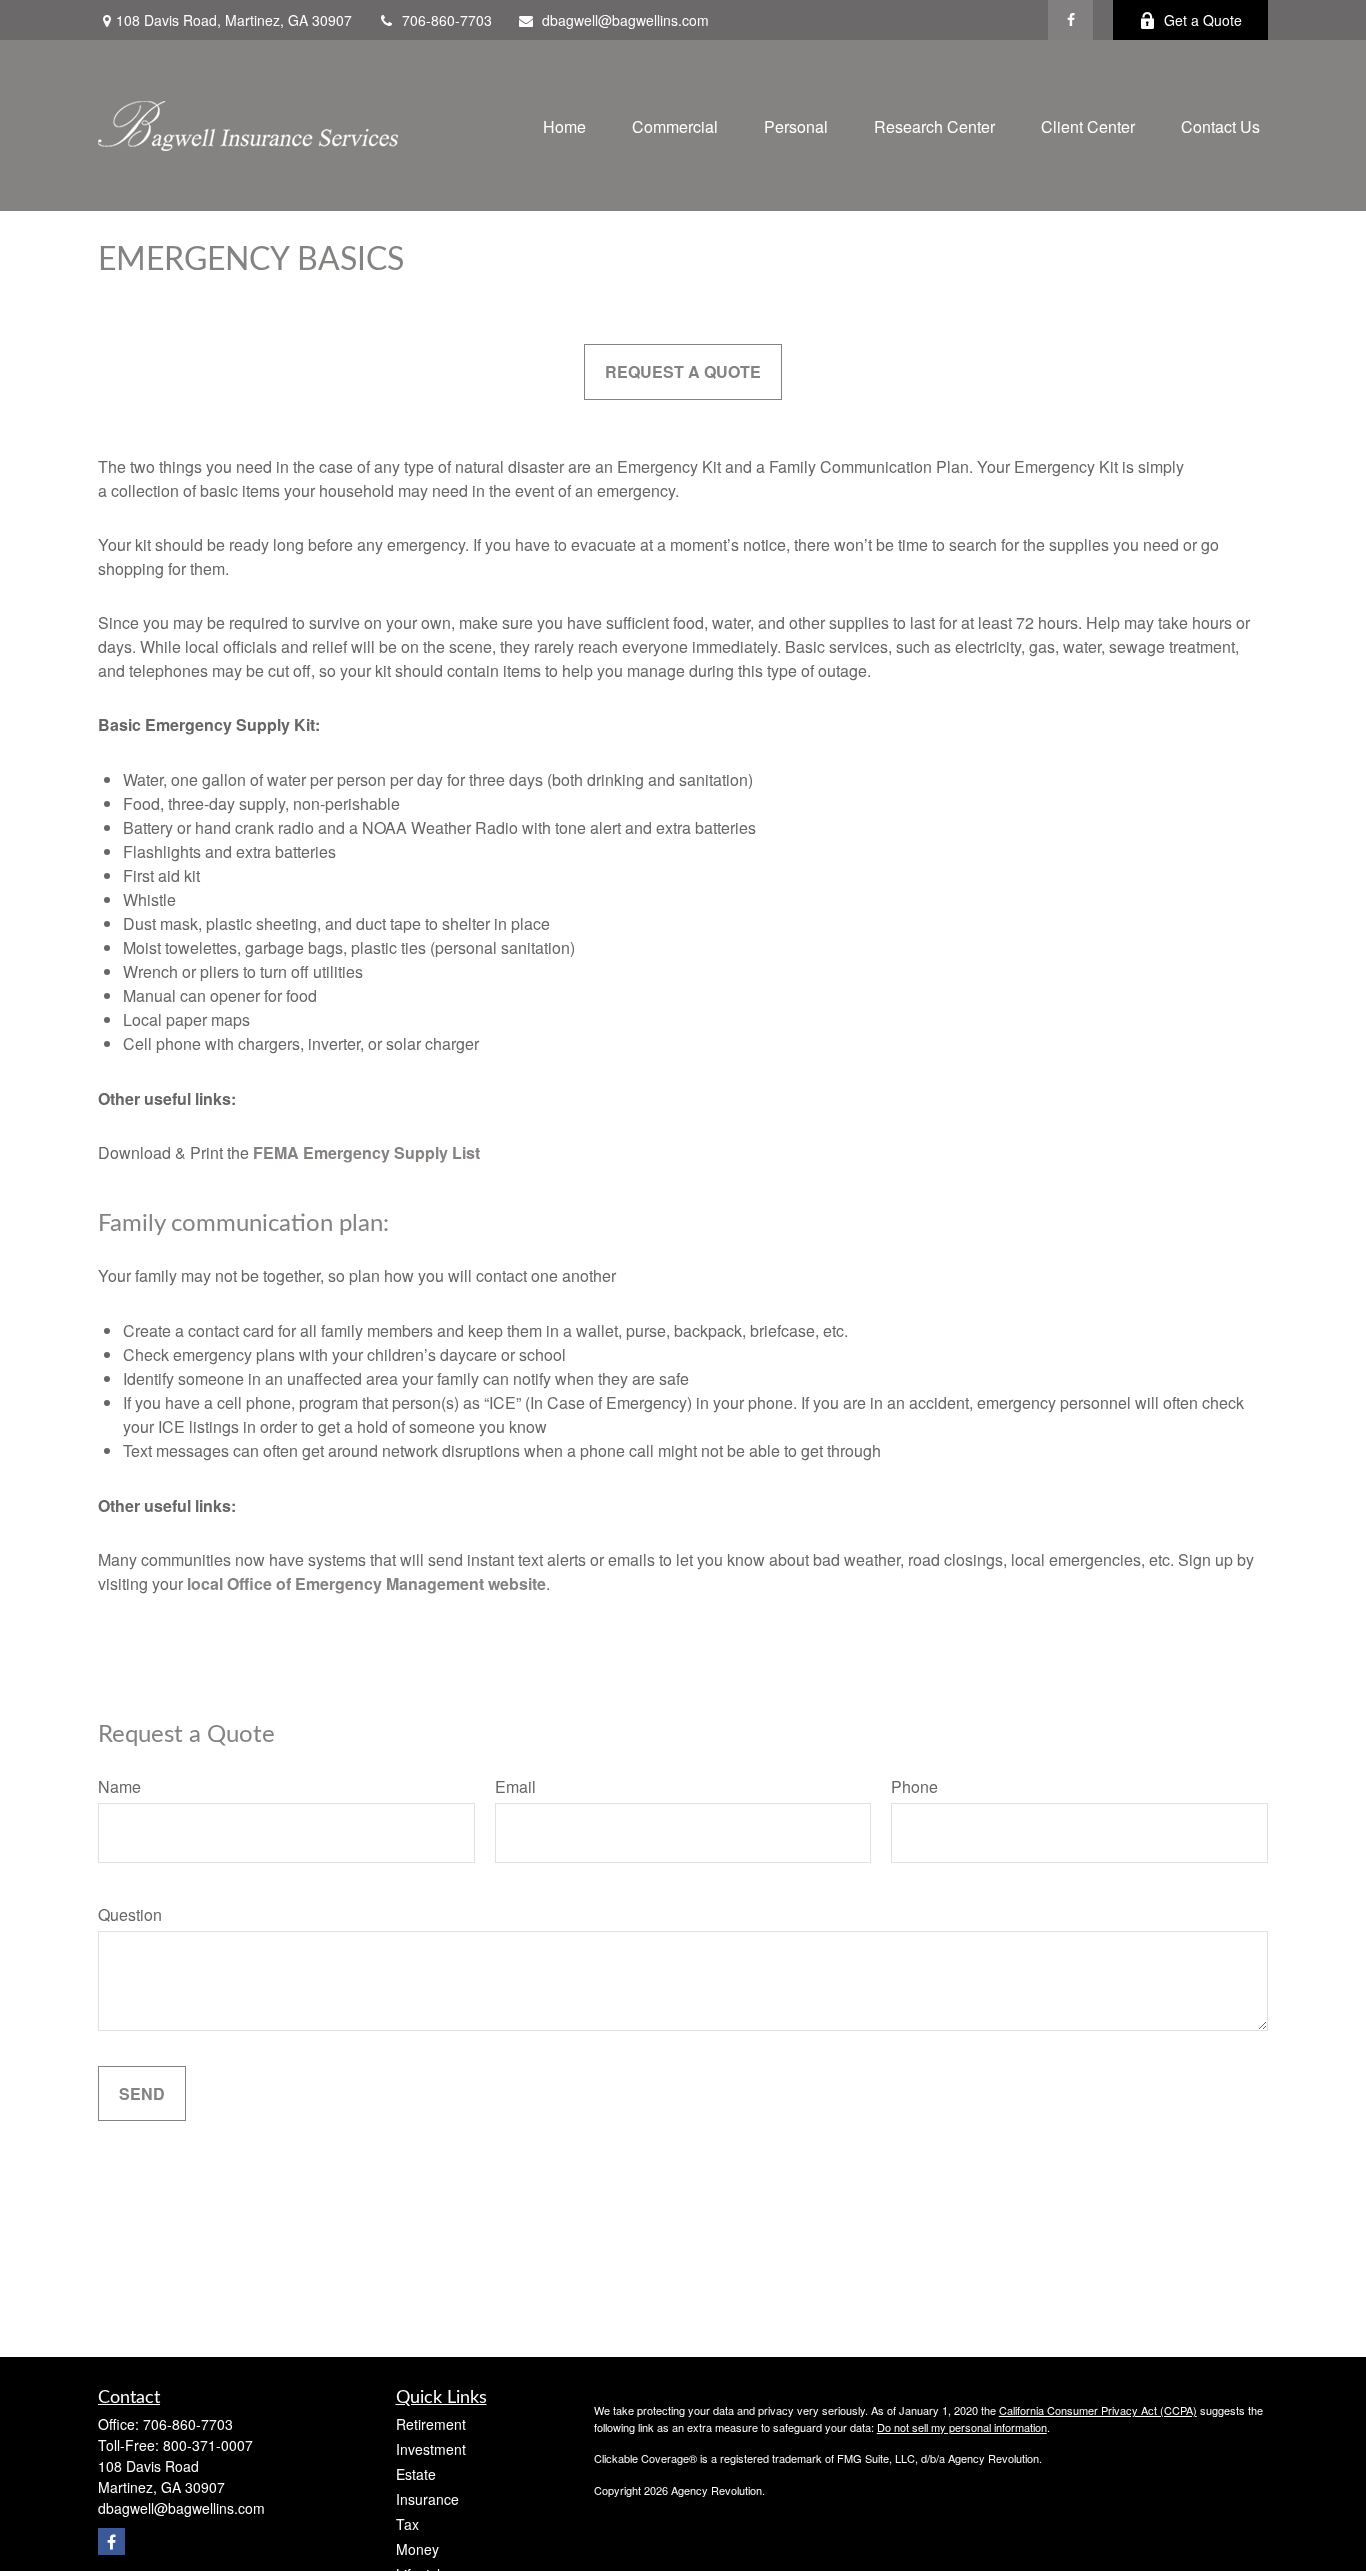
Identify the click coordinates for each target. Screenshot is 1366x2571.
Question (130, 1914)
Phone (914, 1786)
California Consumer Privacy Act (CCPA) (1098, 2410)
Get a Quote (1203, 20)
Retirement (431, 2424)
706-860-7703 (447, 20)
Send (142, 2093)
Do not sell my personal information (962, 2427)
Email (515, 1786)
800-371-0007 (208, 2445)
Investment (431, 2449)
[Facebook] (1070, 20)
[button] (564, 125)
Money (417, 2549)
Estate (416, 2474)
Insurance (427, 2499)
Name (119, 1786)
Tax (407, 2524)
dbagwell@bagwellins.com (625, 20)
